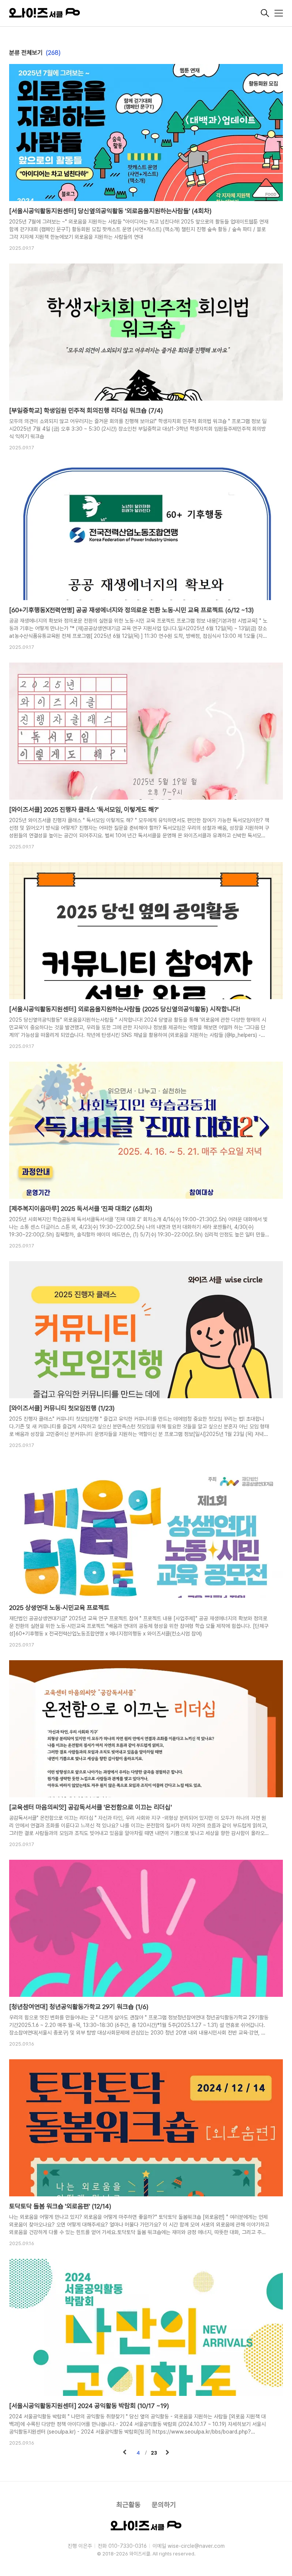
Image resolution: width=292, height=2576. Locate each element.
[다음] (167, 2453)
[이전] (125, 2453)
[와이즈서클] (134, 14)
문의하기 (164, 2505)
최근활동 (129, 2505)
